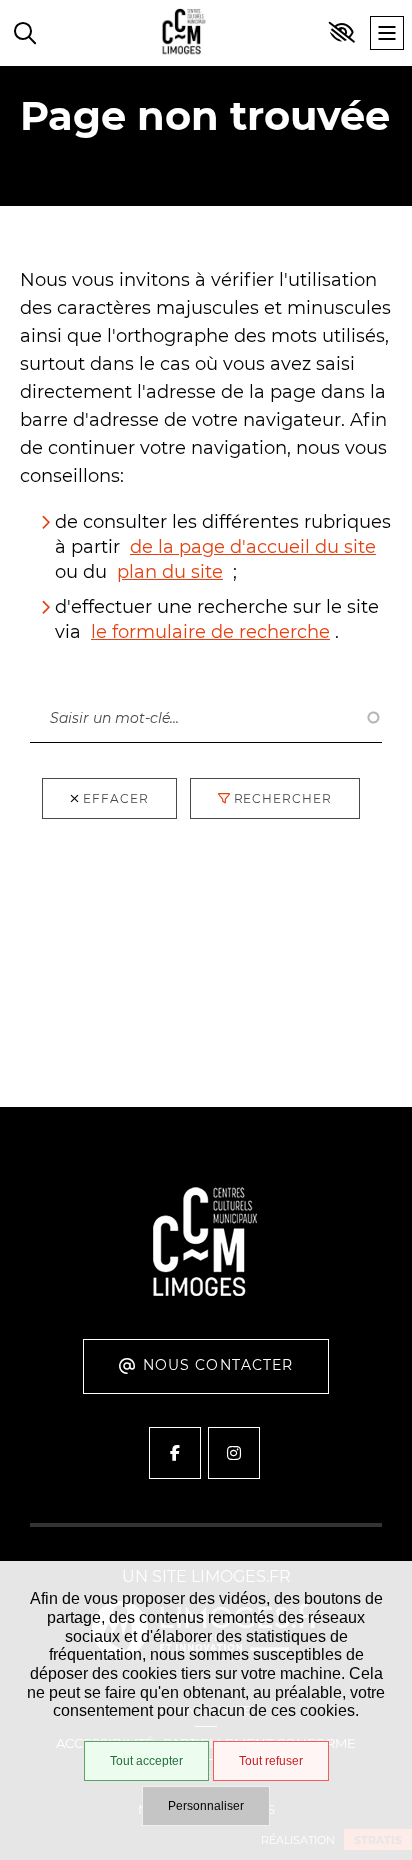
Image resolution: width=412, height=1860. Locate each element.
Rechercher (79, 673)
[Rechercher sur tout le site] (25, 33)
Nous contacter (218, 1365)
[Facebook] (175, 1453)
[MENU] (387, 33)
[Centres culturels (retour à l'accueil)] (206, 1293)
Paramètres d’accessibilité (342, 33)
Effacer (116, 798)
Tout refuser (271, 1761)
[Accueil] (184, 34)
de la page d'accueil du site (253, 547)
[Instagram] (234, 1453)
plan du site (170, 572)
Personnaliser (206, 1806)
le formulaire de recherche (210, 632)
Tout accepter (146, 1761)
